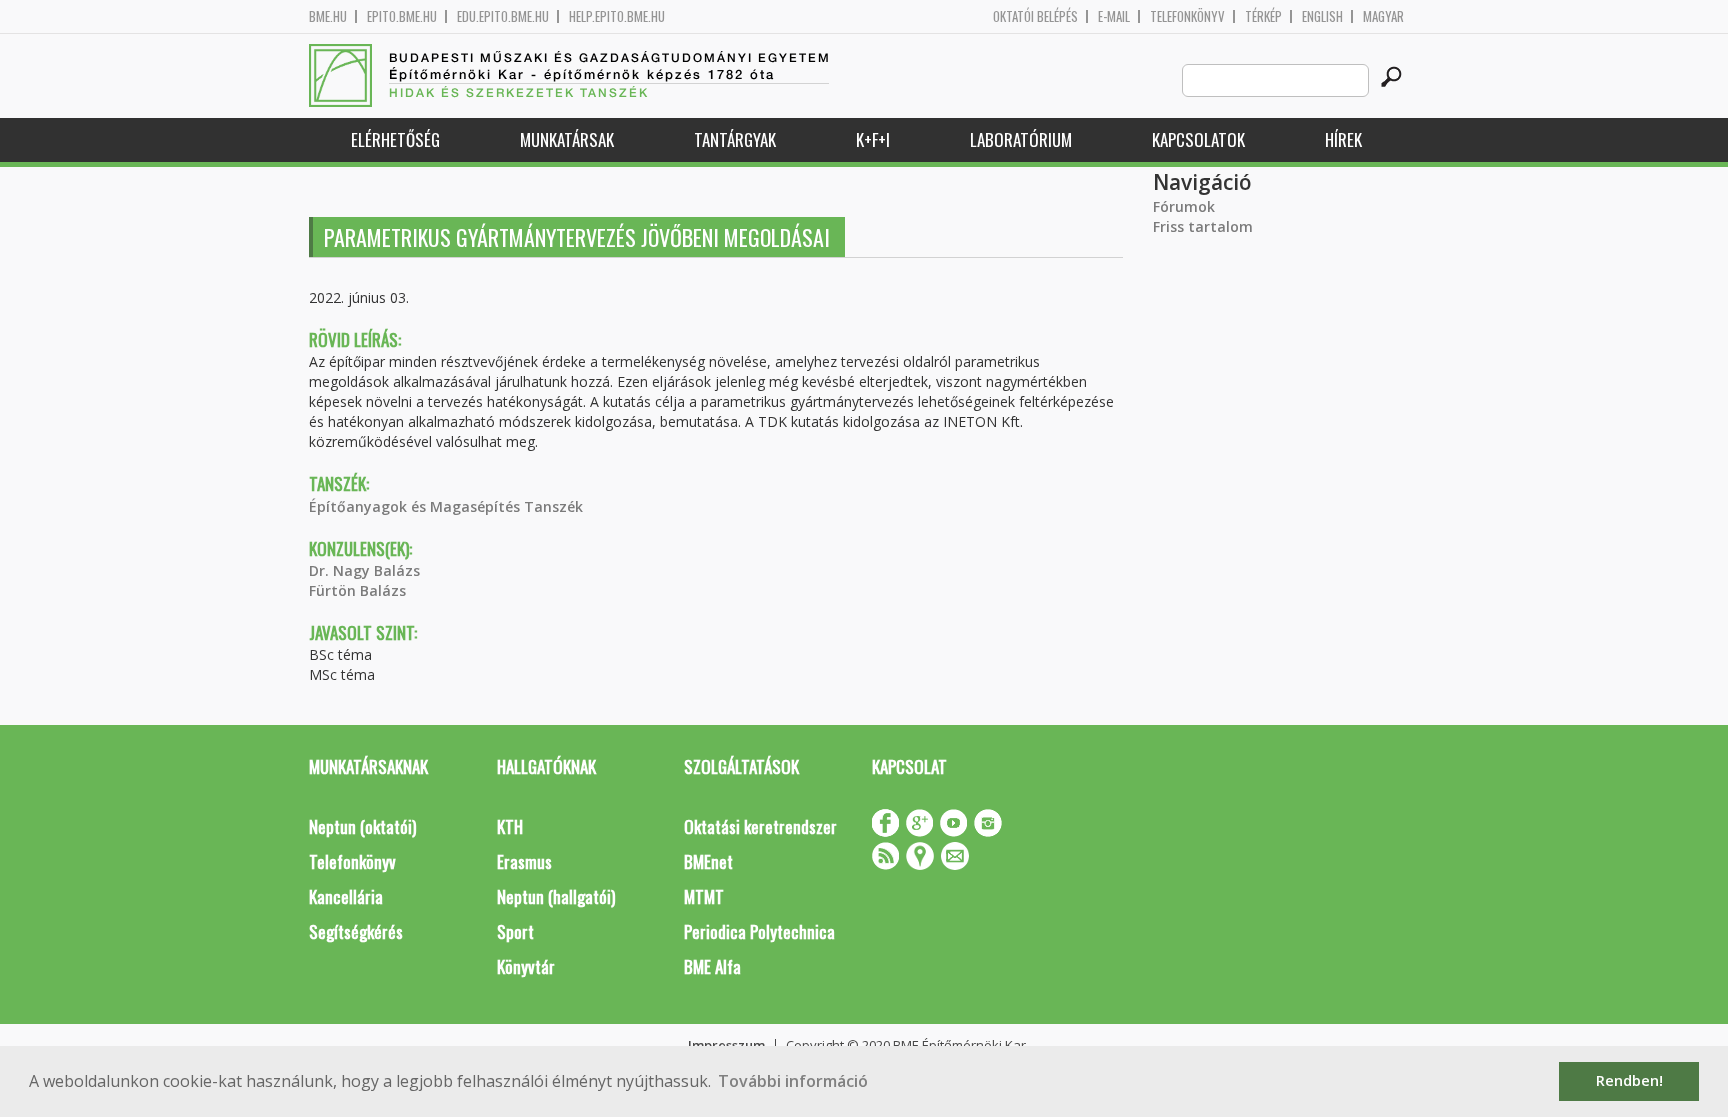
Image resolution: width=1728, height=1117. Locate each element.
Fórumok (1184, 206)
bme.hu (328, 16)
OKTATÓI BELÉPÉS (1035, 16)
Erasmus (524, 861)
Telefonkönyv (1187, 16)
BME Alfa (712, 966)
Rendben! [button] (1629, 1080)
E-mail (1114, 16)
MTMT (704, 896)
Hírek (1343, 139)
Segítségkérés (356, 931)
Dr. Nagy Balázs (364, 570)
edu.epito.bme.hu (503, 16)
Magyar (1383, 16)
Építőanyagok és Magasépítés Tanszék (446, 506)
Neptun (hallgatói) (556, 896)
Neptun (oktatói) (362, 826)
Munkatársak (567, 139)
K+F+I (873, 139)
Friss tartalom (1203, 226)
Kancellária (346, 896)
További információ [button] (793, 1081)
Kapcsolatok (1198, 139)
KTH (510, 826)
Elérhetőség (395, 139)
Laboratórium (1021, 139)
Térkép (1263, 16)
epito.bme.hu (402, 16)
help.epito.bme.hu (617, 16)
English (1322, 16)
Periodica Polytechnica (759, 931)
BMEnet (708, 861)
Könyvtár (526, 966)
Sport (515, 931)
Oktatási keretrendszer (760, 826)
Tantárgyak (735, 139)
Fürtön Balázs (357, 590)
